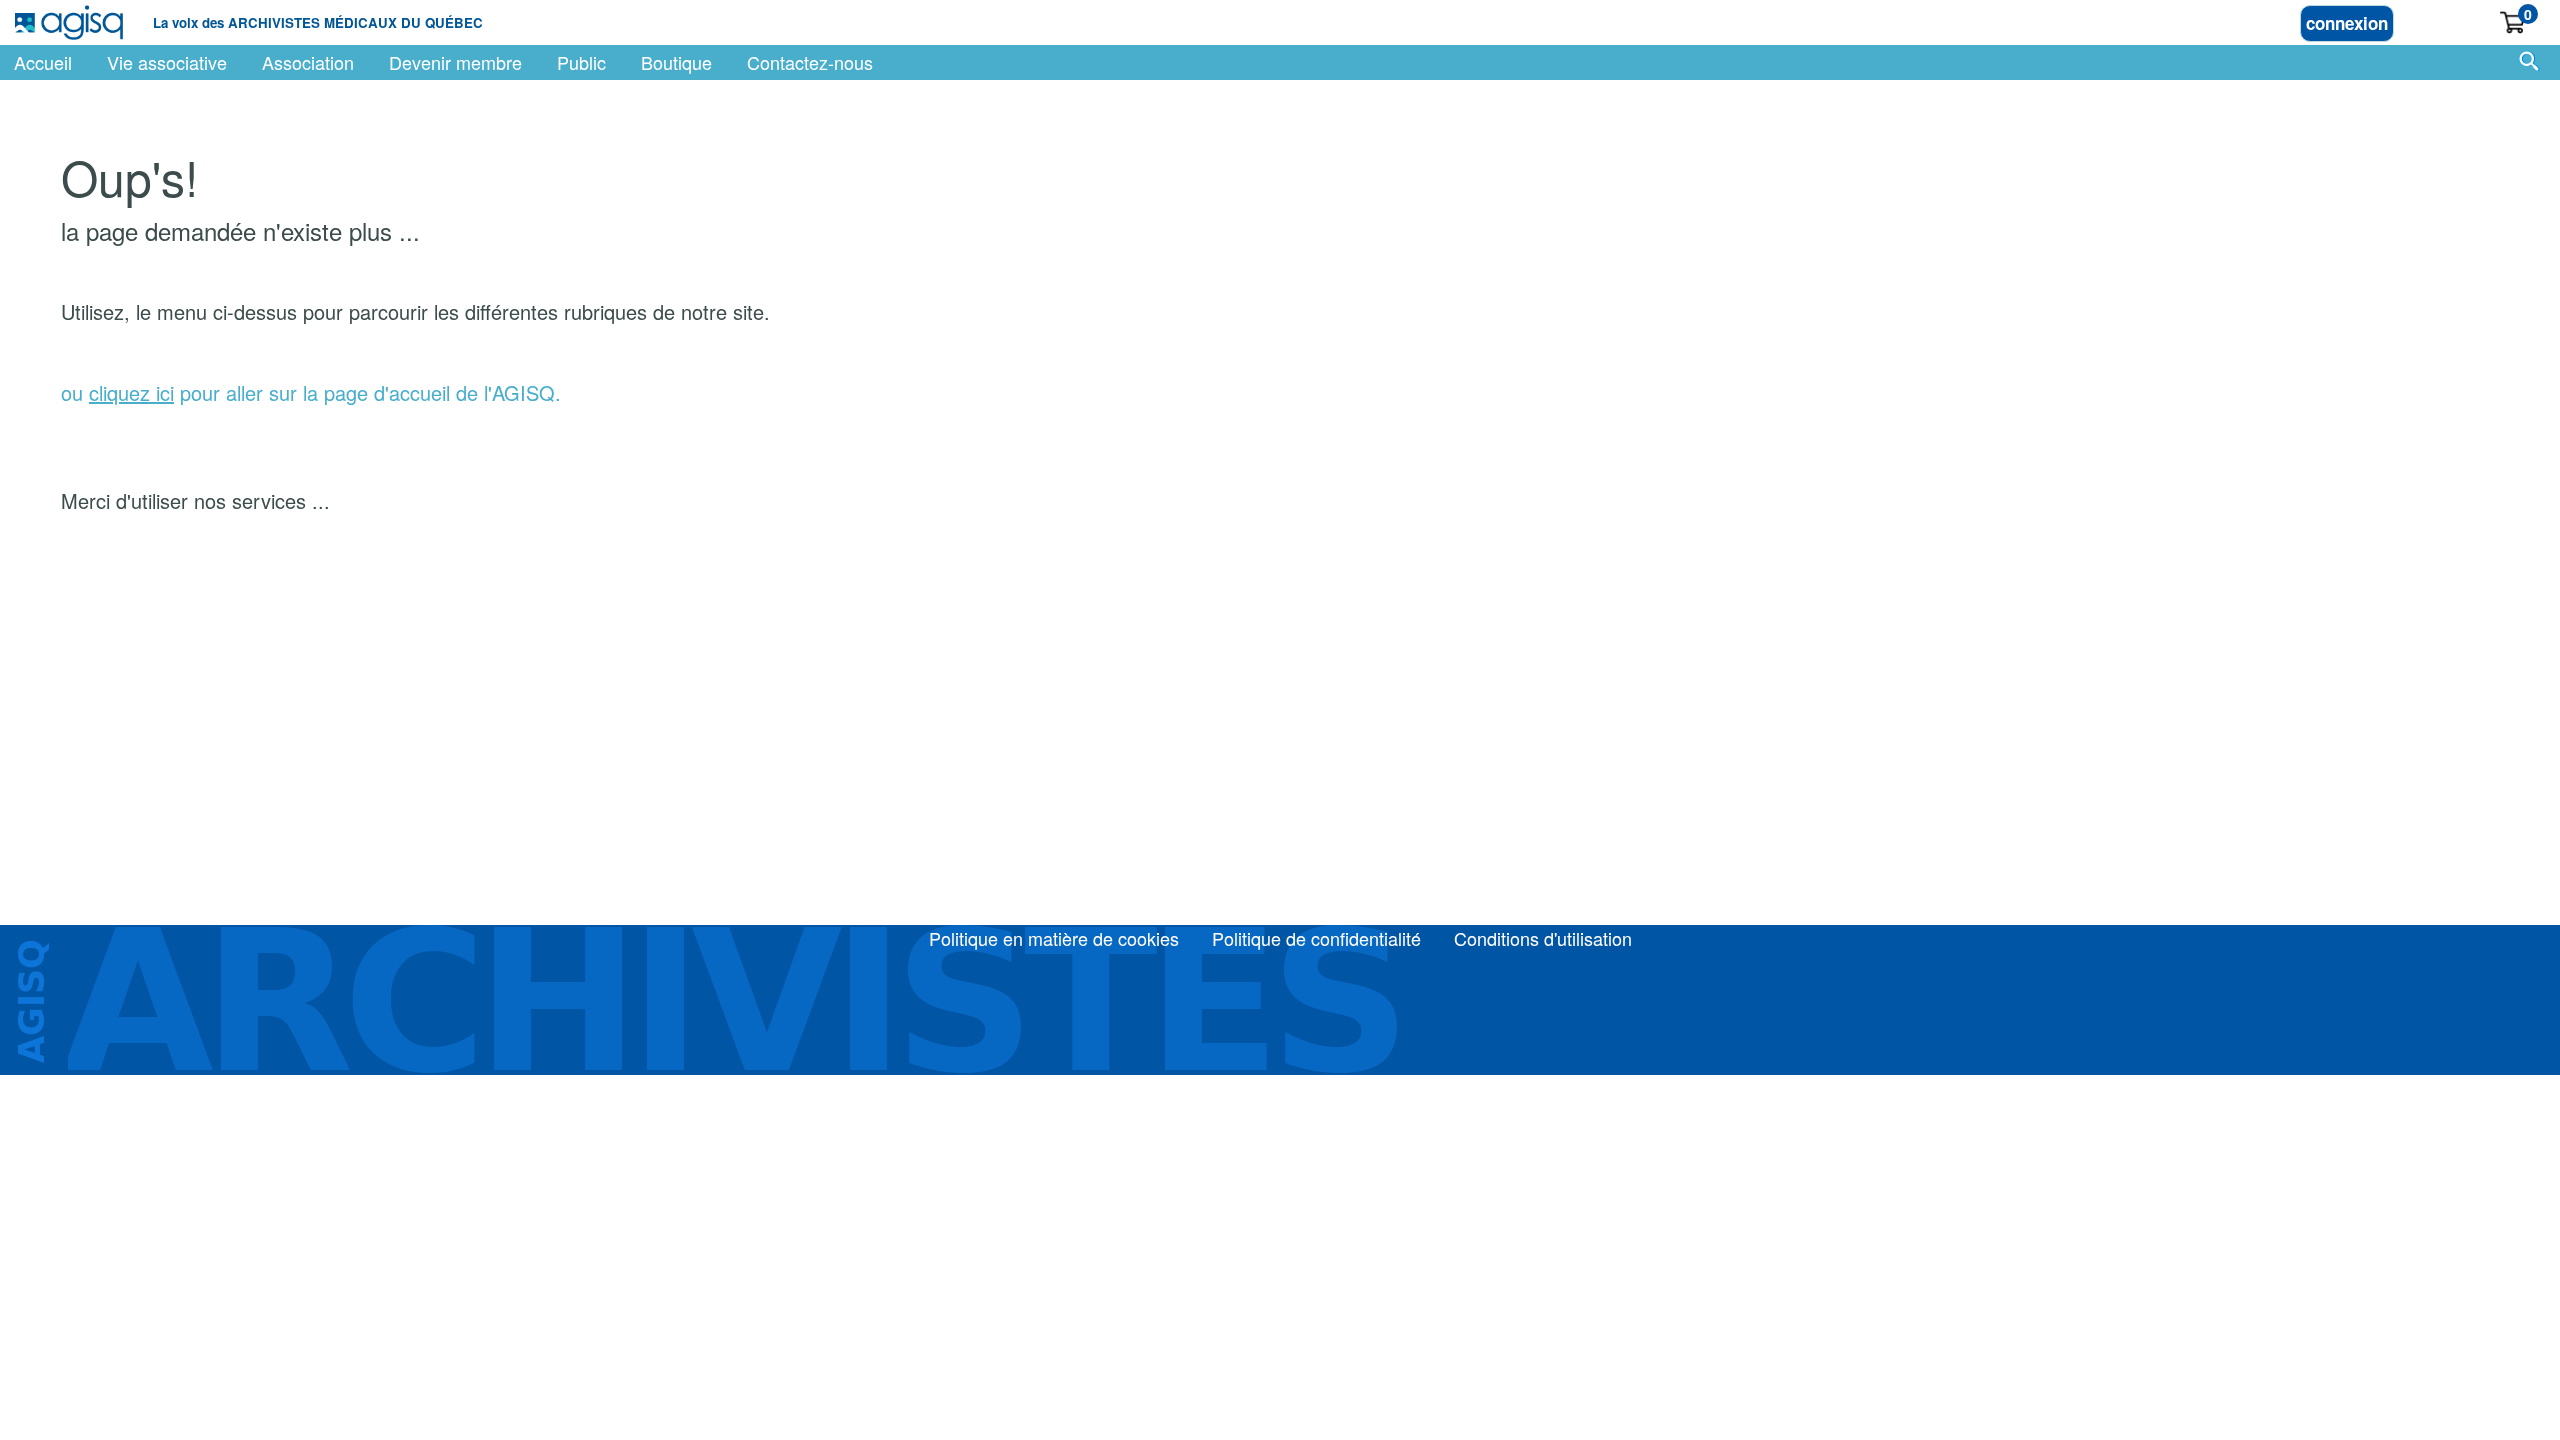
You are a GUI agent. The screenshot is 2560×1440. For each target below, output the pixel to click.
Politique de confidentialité (1316, 938)
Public (581, 62)
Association (308, 62)
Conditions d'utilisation (1543, 938)
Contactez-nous (810, 62)
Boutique (676, 62)
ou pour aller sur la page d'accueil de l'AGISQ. (311, 392)
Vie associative (167, 62)
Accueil (43, 62)
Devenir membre (455, 62)
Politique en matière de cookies (1054, 938)
